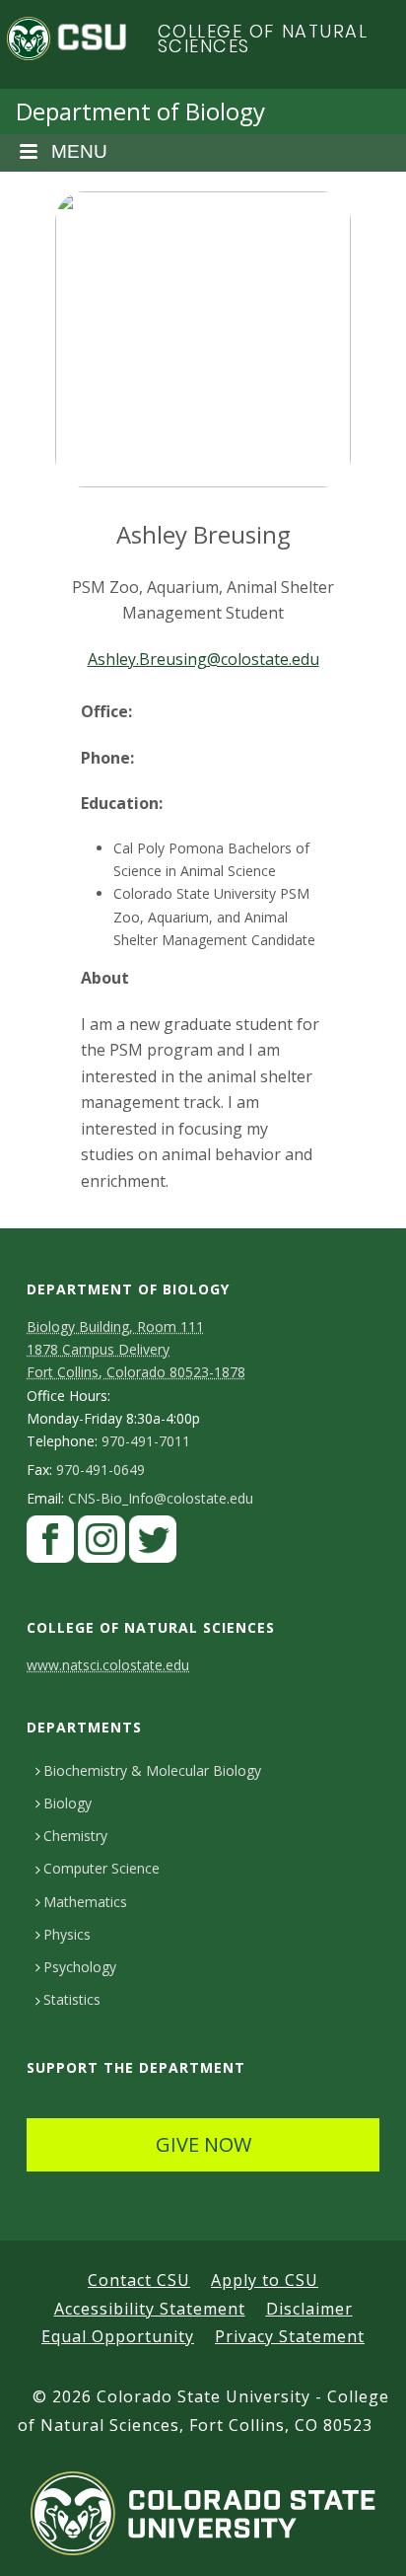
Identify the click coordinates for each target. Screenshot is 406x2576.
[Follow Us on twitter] (153, 1545)
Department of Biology (140, 111)
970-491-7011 (146, 1441)
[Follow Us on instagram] (101, 1545)
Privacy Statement (290, 2336)
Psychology (80, 1967)
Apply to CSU (265, 2280)
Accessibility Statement (150, 2309)
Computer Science (101, 1868)
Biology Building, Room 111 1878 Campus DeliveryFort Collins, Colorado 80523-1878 (136, 1349)
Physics (67, 1934)
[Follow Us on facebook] (50, 1545)
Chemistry (75, 1836)
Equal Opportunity (118, 2336)
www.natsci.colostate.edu (108, 1665)
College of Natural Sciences (263, 39)
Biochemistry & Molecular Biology (152, 1770)
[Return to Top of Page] (362, 2539)
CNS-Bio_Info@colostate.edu (161, 1499)
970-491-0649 (101, 1470)
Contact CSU (139, 2280)
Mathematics (85, 1902)
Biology (68, 1803)
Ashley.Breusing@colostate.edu (203, 659)
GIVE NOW (203, 2144)
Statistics (72, 1999)
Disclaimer (309, 2309)
